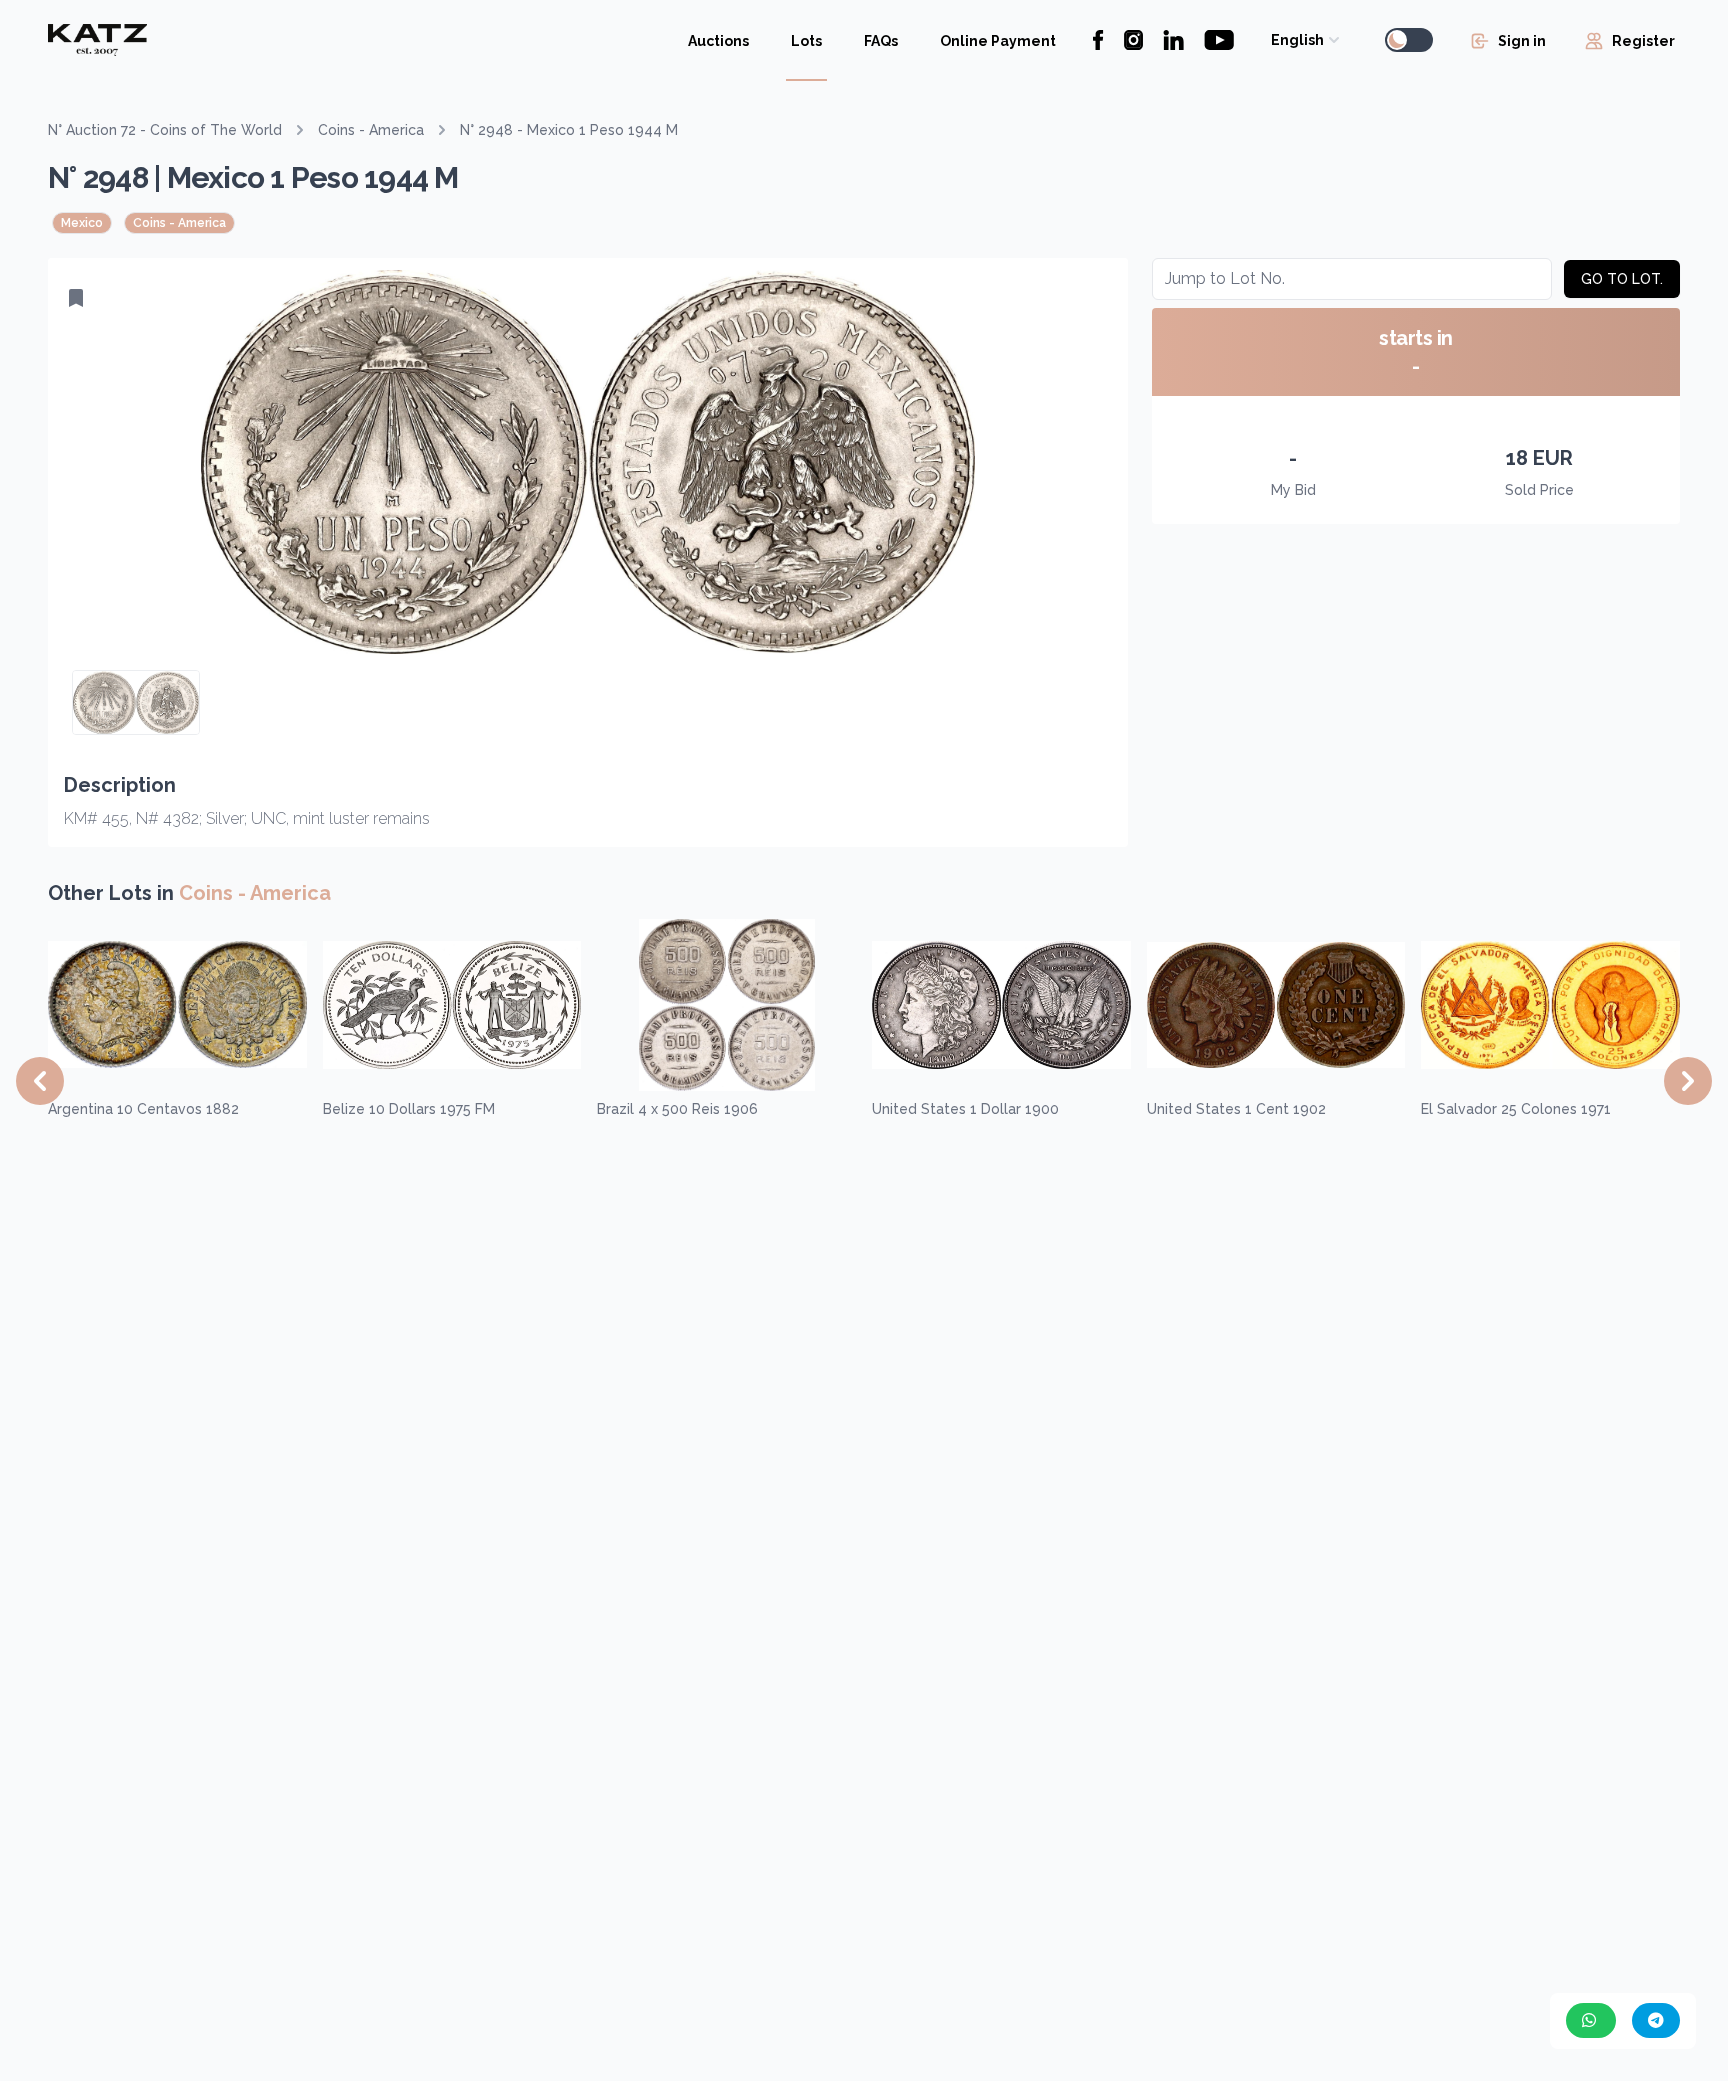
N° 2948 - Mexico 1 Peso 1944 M (569, 130)
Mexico (82, 223)
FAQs (881, 41)
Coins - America (371, 130)
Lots (806, 41)
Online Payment (998, 41)
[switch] (1409, 40)
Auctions (718, 41)
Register (1643, 41)
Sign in (1522, 41)
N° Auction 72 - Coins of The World (165, 130)
